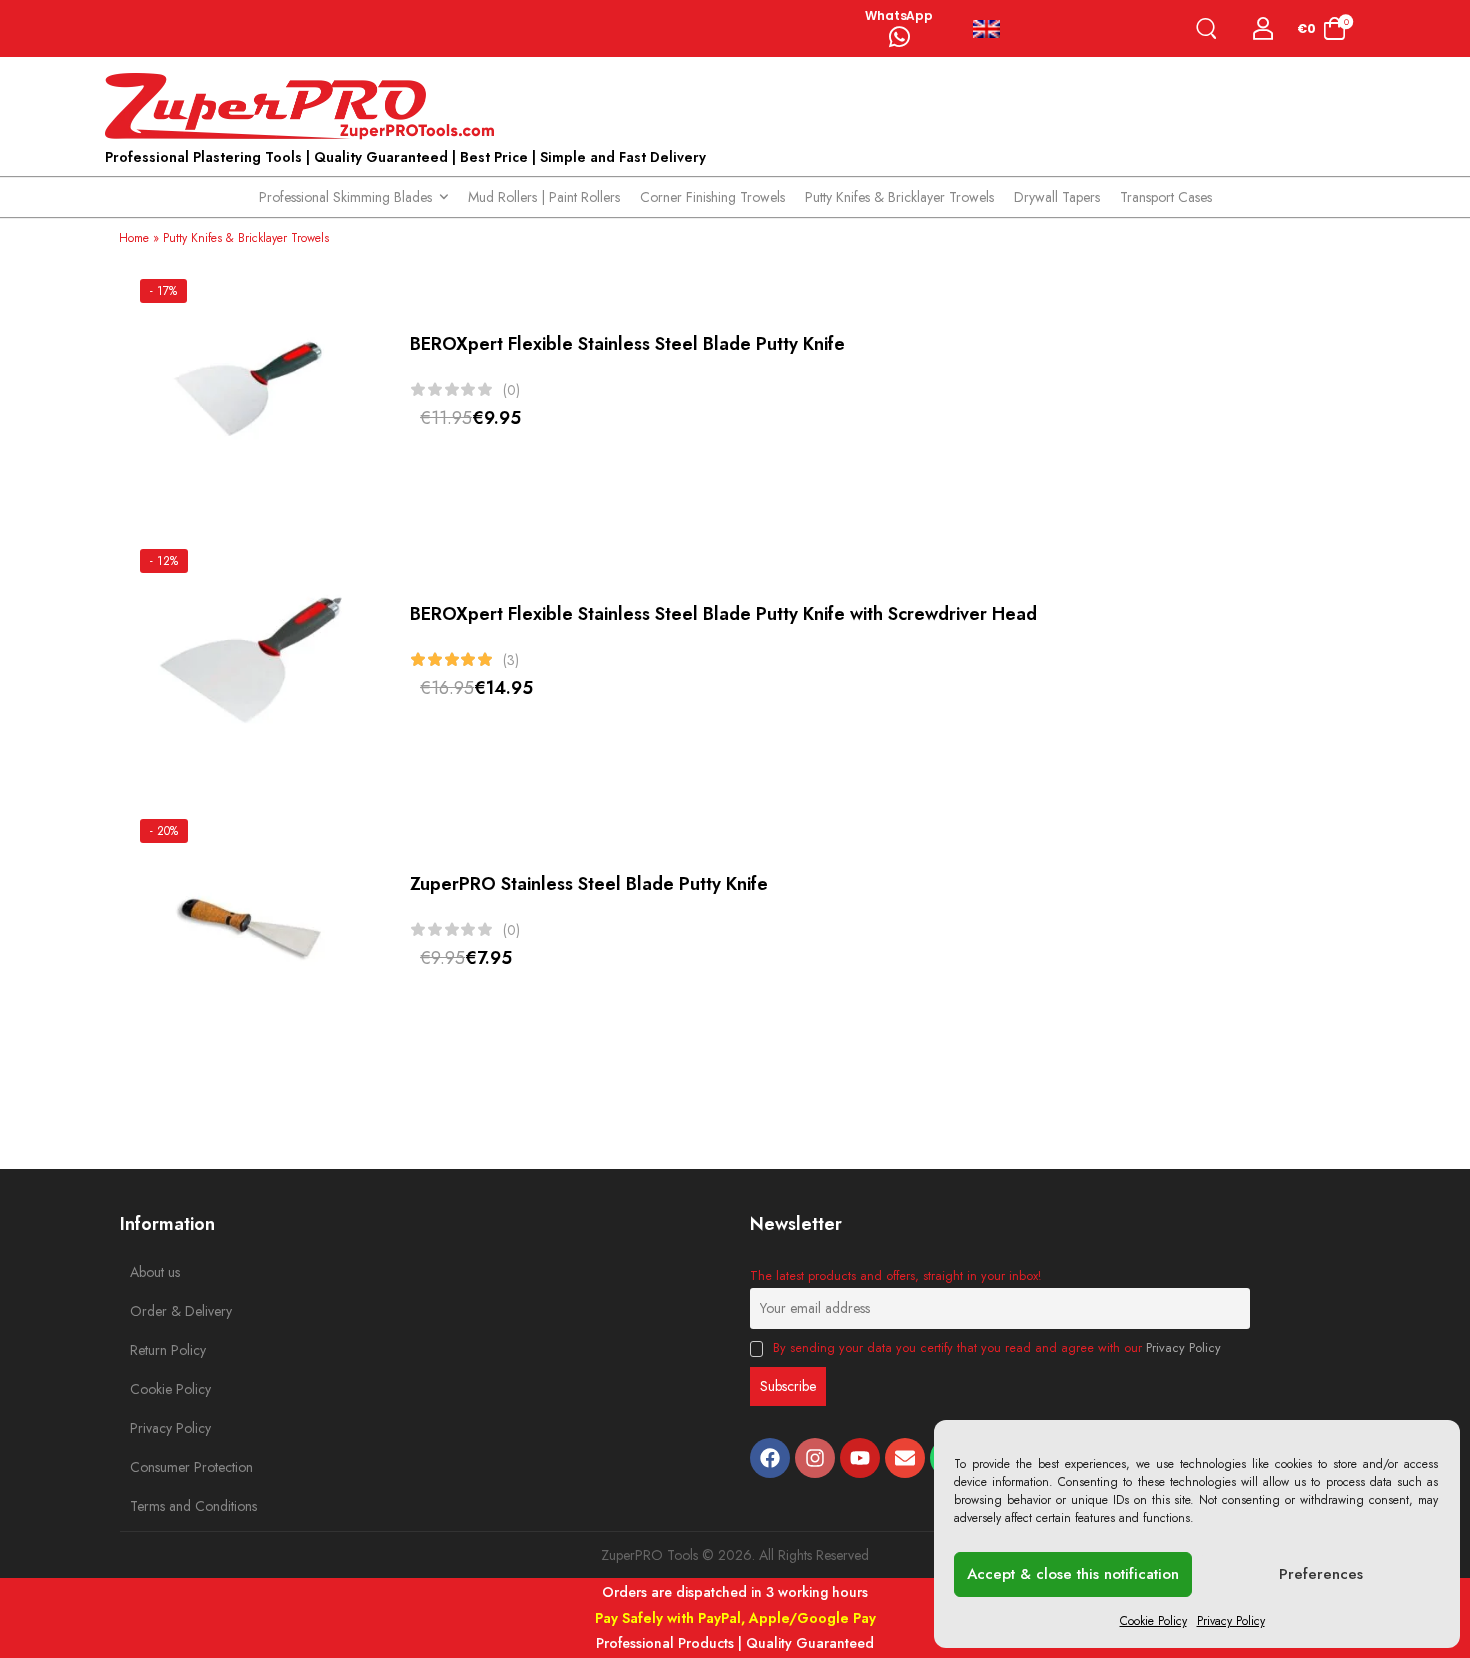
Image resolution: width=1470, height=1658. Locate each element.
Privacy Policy (1231, 1621)
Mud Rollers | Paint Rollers (544, 197)
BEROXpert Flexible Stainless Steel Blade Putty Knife (627, 344)
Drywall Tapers (1057, 197)
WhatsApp (899, 15)
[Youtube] (860, 1458)
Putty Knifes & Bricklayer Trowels (899, 197)
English (995, 29)
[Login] (1263, 28)
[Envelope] (905, 1458)
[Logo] (305, 107)
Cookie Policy (1153, 1621)
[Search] (1210, 28)
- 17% (163, 291)
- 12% (164, 561)
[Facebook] (770, 1458)
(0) (511, 390)
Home (134, 238)
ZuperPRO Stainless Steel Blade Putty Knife (589, 884)
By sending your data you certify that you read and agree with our (995, 1348)
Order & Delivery (175, 1311)
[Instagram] (815, 1458)
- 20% (164, 831)
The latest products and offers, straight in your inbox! (895, 1276)
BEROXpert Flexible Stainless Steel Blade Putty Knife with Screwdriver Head (723, 614)
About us (155, 1272)
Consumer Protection (175, 1467)
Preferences (1321, 1574)
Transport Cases (1166, 197)
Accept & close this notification (1073, 1574)
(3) (511, 660)
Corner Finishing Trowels (712, 197)
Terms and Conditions (175, 1506)
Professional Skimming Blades (345, 197)
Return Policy (168, 1350)
